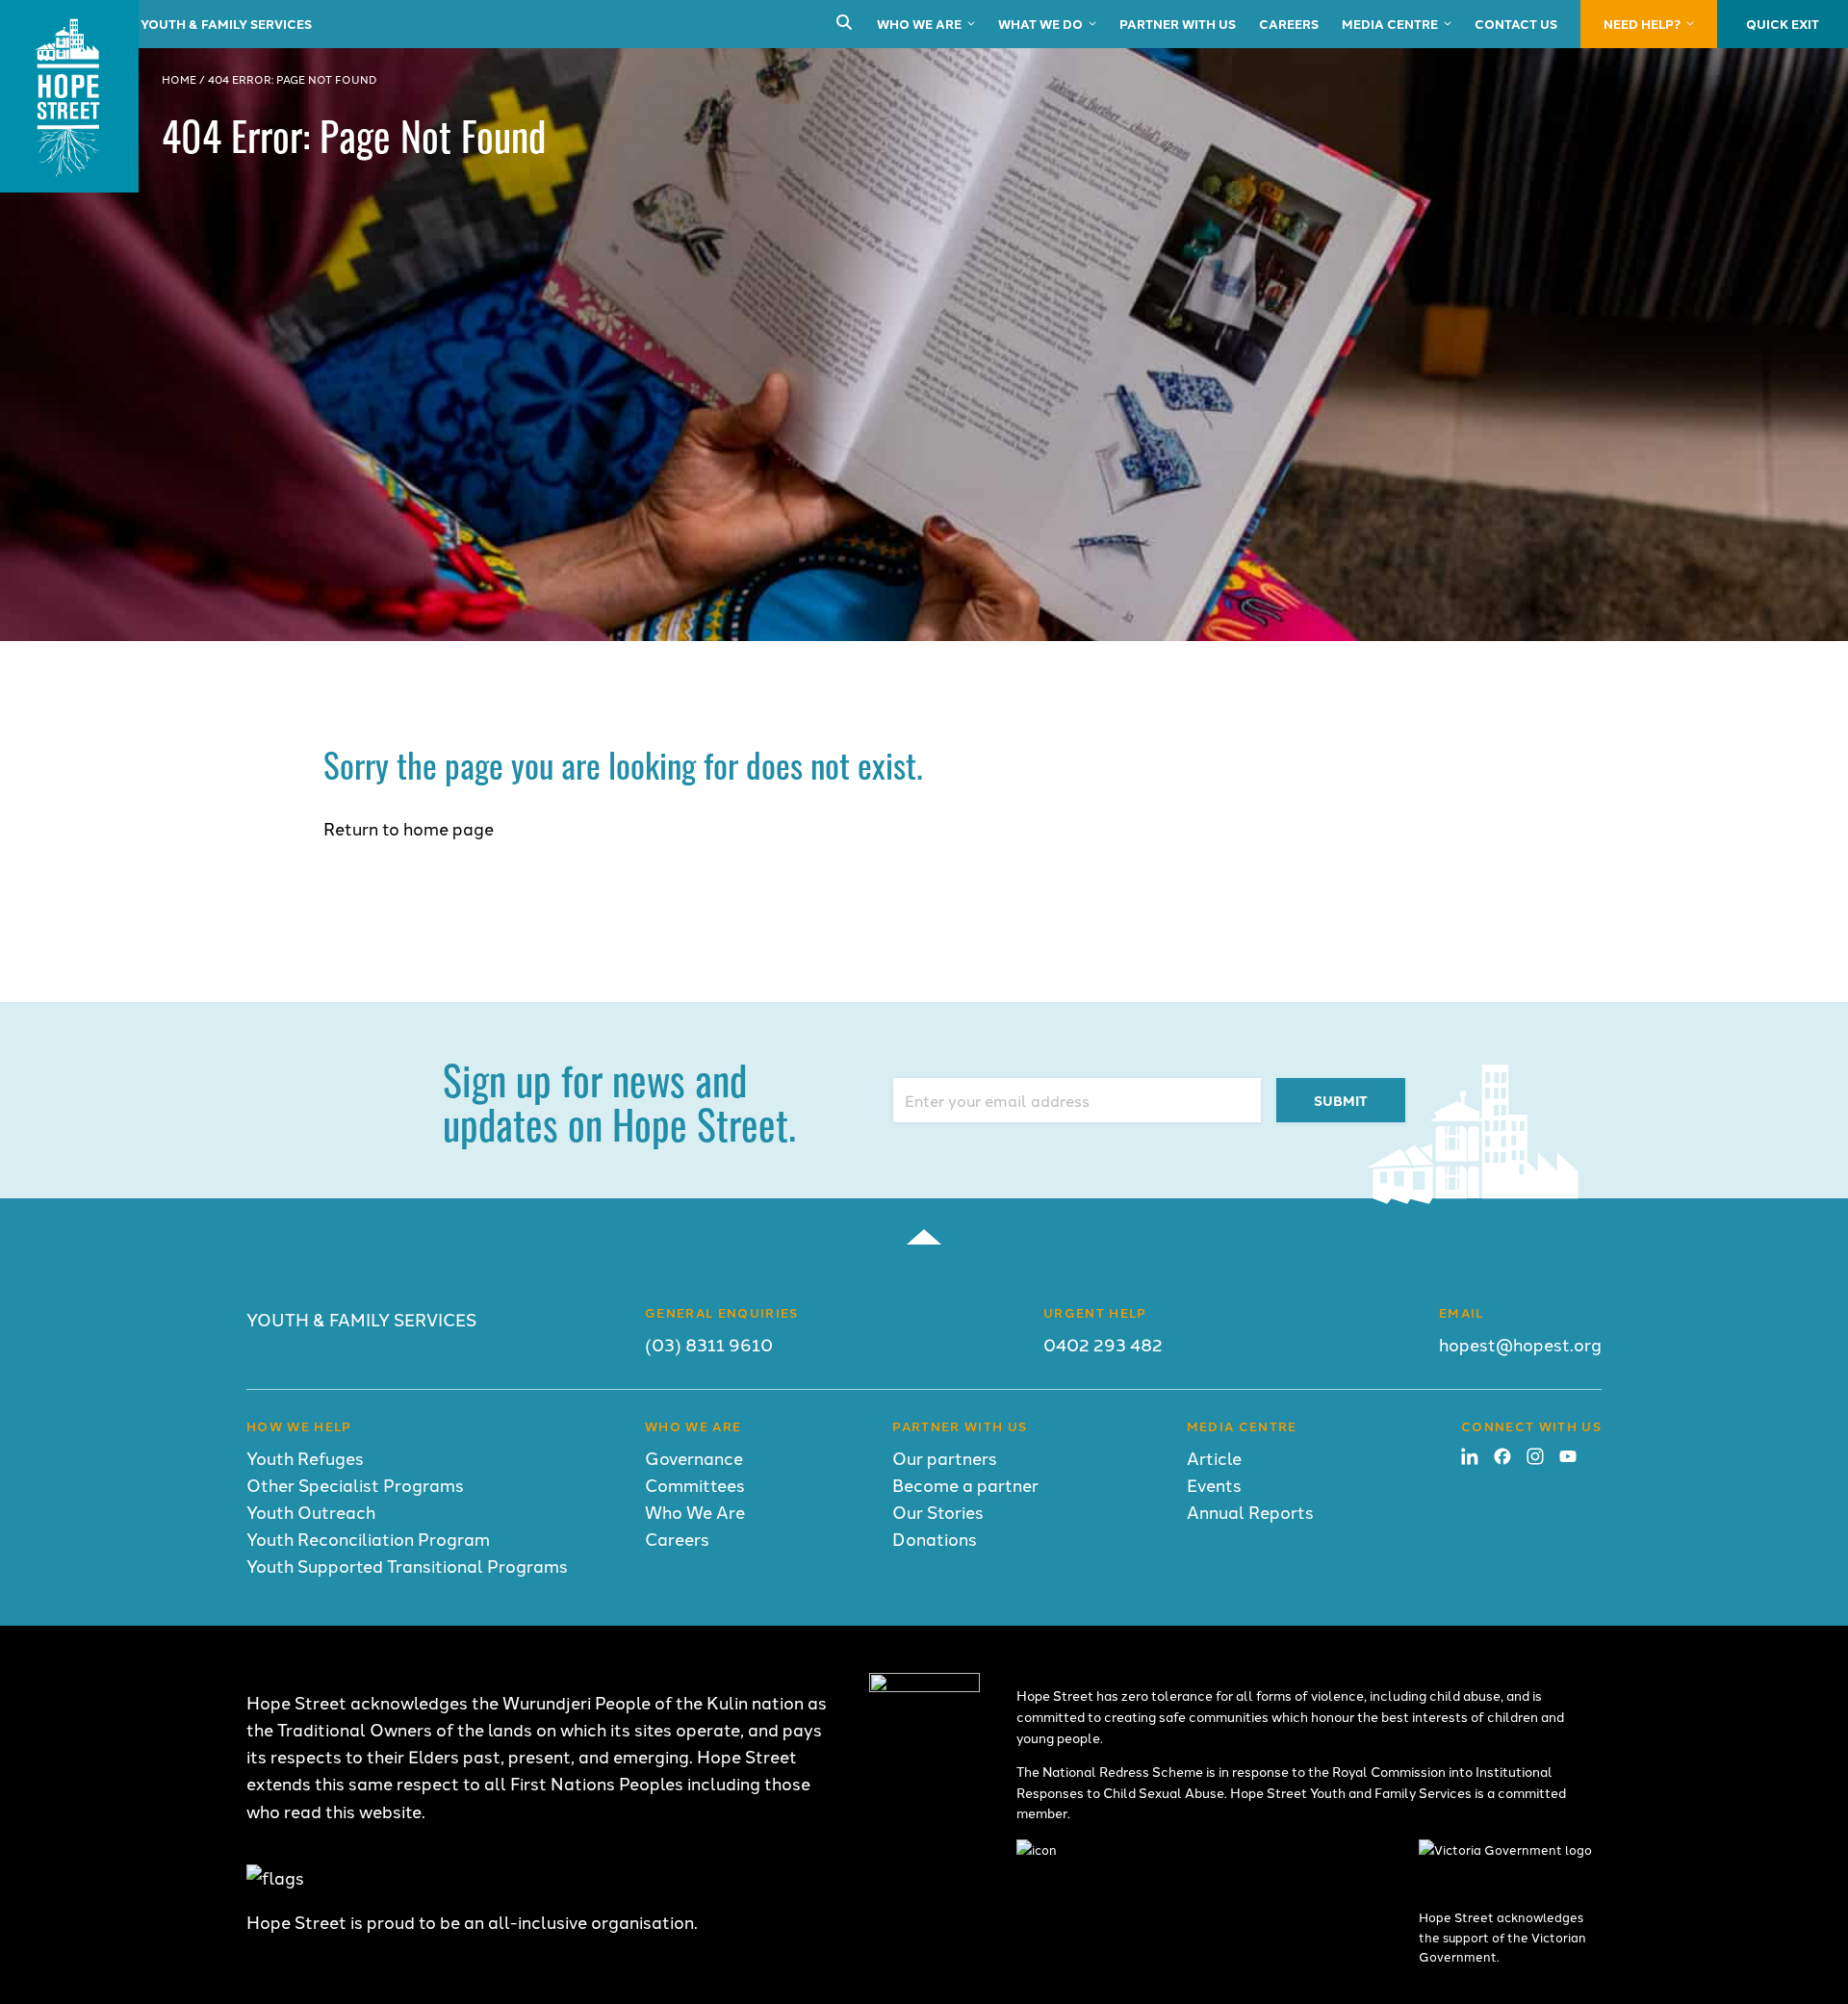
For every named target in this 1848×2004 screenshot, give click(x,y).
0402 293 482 (1103, 1344)
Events (1214, 1485)
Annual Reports (1250, 1512)
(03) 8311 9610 (709, 1344)
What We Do (1040, 24)
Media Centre (1390, 24)
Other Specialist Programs (355, 1485)
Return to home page (409, 828)
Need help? (1642, 24)
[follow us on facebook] (1502, 1458)
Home (179, 79)
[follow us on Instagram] (1535, 1458)
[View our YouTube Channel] (1568, 1458)
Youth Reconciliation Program (368, 1539)
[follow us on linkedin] (1470, 1458)
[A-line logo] (924, 1685)
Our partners (945, 1458)
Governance (694, 1458)
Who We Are (919, 24)
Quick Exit (1783, 24)
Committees (695, 1485)
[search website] (844, 24)
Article (1214, 1458)
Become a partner (965, 1485)
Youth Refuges (305, 1458)
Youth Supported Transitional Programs (407, 1566)
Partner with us (1178, 24)
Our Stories (938, 1512)
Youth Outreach (311, 1512)
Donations (935, 1539)
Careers (1289, 24)
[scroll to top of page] (924, 1237)
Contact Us (1516, 24)
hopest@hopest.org (1520, 1344)
